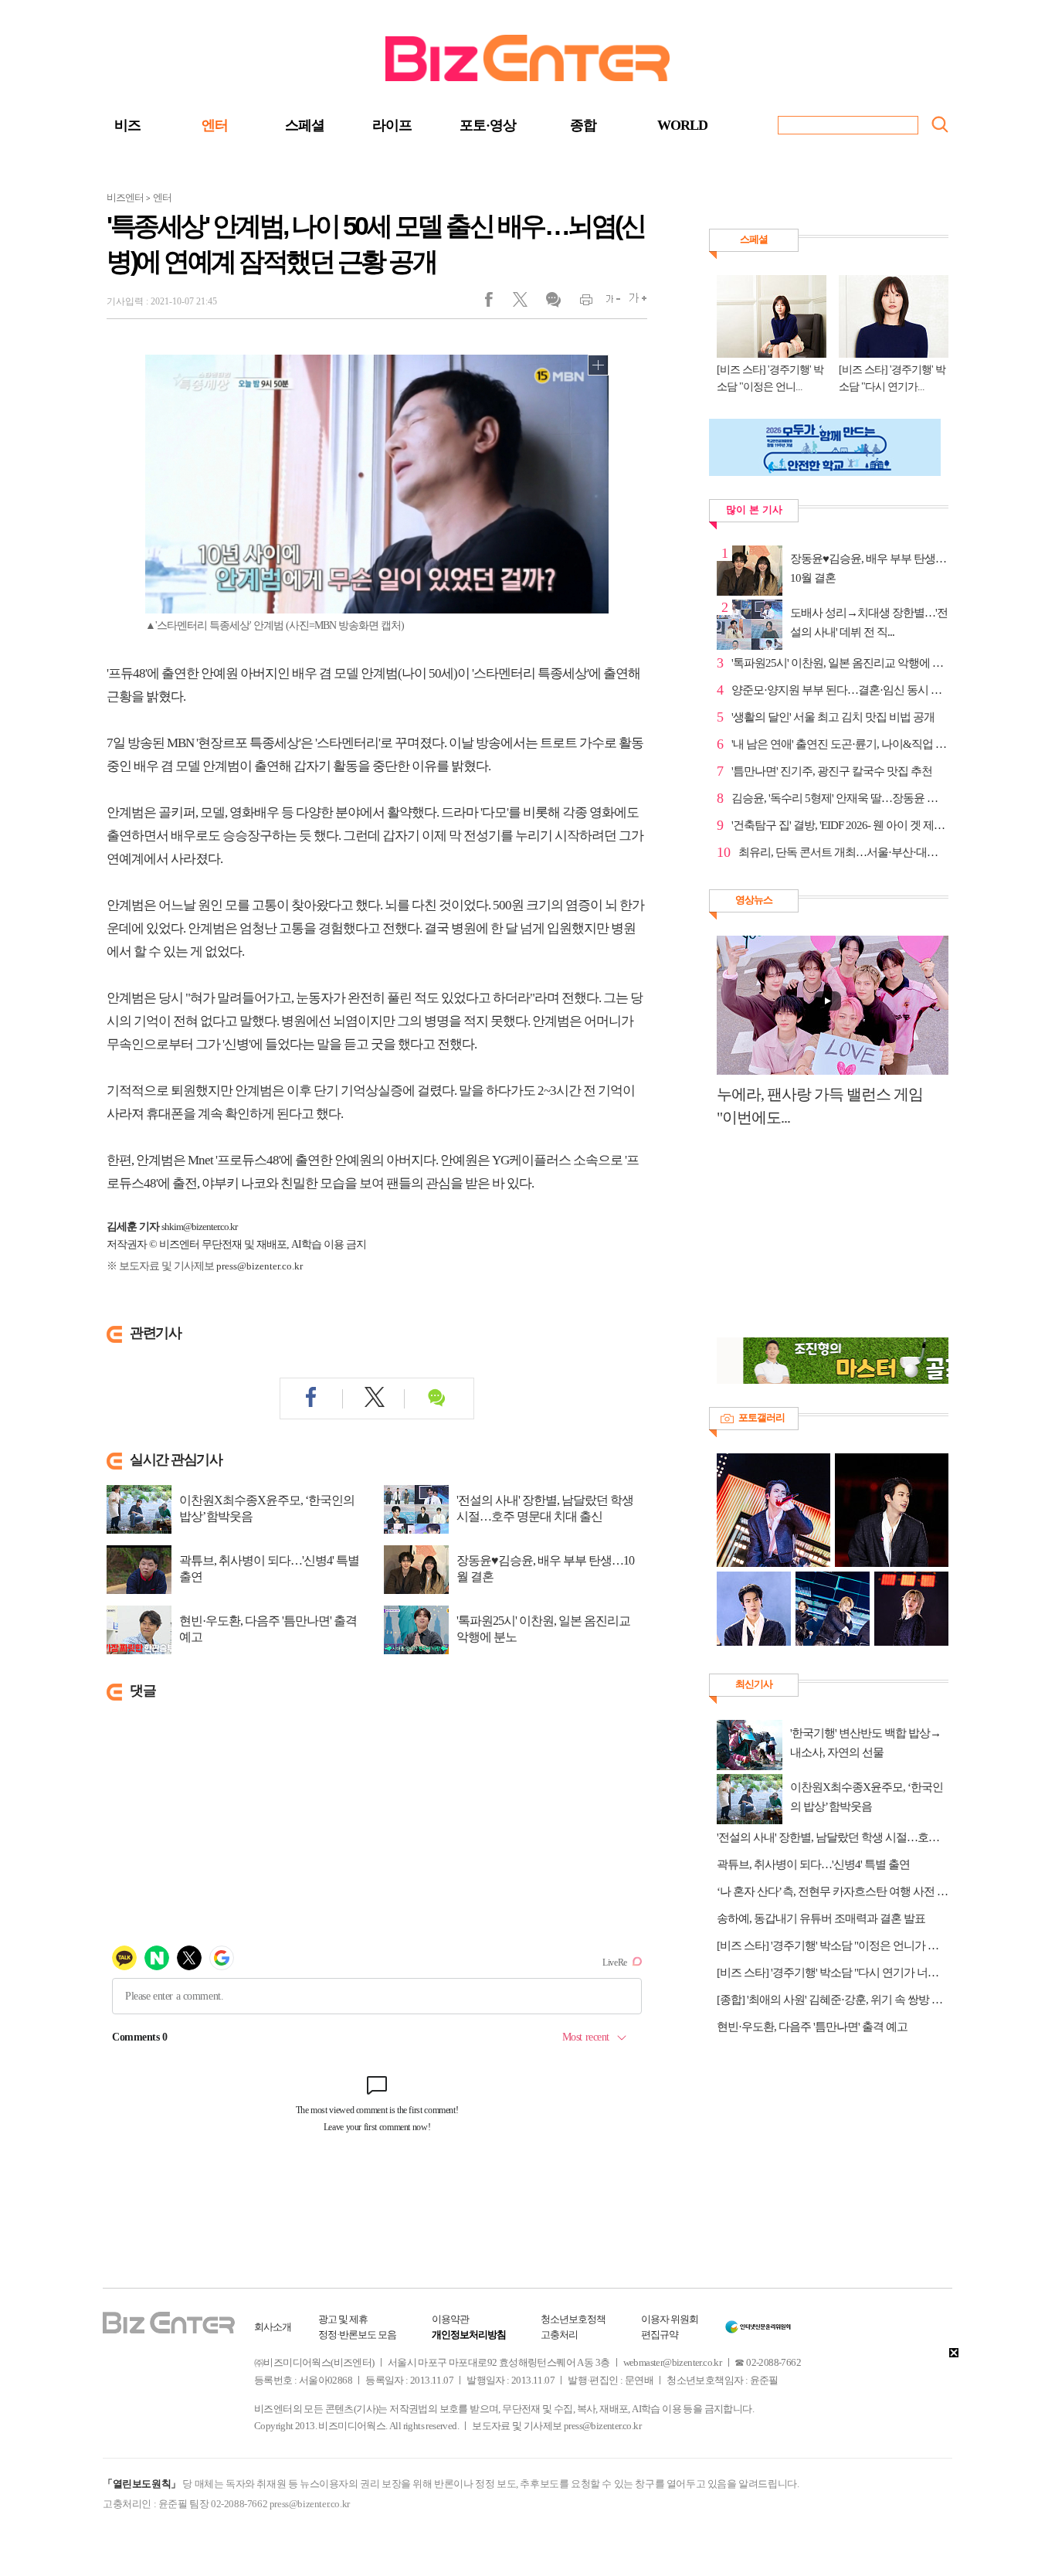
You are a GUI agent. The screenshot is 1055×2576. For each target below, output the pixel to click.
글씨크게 (634, 303)
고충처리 (559, 2335)
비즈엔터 (125, 197)
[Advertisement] (825, 1241)
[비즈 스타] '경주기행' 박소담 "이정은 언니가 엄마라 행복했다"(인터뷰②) (833, 1946)
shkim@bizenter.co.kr (199, 1227)
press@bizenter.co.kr (260, 1266)
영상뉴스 (754, 900)
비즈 (127, 125)
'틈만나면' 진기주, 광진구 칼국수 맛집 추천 (832, 771)
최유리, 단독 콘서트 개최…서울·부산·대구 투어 (843, 852)
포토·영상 (488, 125)
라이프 (392, 125)
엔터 (215, 125)
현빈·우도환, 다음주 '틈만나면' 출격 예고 (268, 1629)
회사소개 (273, 2327)
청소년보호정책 (573, 2319)
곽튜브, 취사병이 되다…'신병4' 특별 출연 (269, 1568)
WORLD (682, 125)
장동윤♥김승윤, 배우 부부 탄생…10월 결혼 (545, 1568)
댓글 (553, 303)
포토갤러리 (762, 1417)
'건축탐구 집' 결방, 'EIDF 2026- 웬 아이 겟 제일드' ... (840, 825)
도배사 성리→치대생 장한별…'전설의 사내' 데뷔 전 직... (869, 622)
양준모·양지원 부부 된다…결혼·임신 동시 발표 (840, 690)
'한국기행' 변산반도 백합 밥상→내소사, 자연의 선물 (865, 1743)
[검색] (940, 124)
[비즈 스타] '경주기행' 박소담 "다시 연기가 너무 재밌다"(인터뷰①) (833, 1973)
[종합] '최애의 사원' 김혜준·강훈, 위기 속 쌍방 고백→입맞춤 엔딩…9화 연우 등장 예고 (833, 2000)
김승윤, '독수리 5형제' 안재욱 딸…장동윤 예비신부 (840, 798)
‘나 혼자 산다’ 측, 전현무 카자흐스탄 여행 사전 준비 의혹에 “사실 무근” (833, 1891)
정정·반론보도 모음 (357, 2335)
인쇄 (580, 303)
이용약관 (450, 2319)
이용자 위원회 (670, 2319)
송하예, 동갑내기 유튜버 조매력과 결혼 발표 (821, 1918)
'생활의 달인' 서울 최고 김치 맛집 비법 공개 (833, 717)
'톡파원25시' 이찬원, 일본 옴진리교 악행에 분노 (543, 1629)
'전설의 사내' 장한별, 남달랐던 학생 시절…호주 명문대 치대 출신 (545, 1508)
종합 (583, 125)
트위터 (526, 303)
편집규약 (660, 2335)
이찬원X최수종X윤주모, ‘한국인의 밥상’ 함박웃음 (267, 1508)
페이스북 (499, 303)
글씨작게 (607, 303)
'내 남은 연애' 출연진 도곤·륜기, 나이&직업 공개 (840, 744)
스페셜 (305, 125)
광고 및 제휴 (343, 2319)
